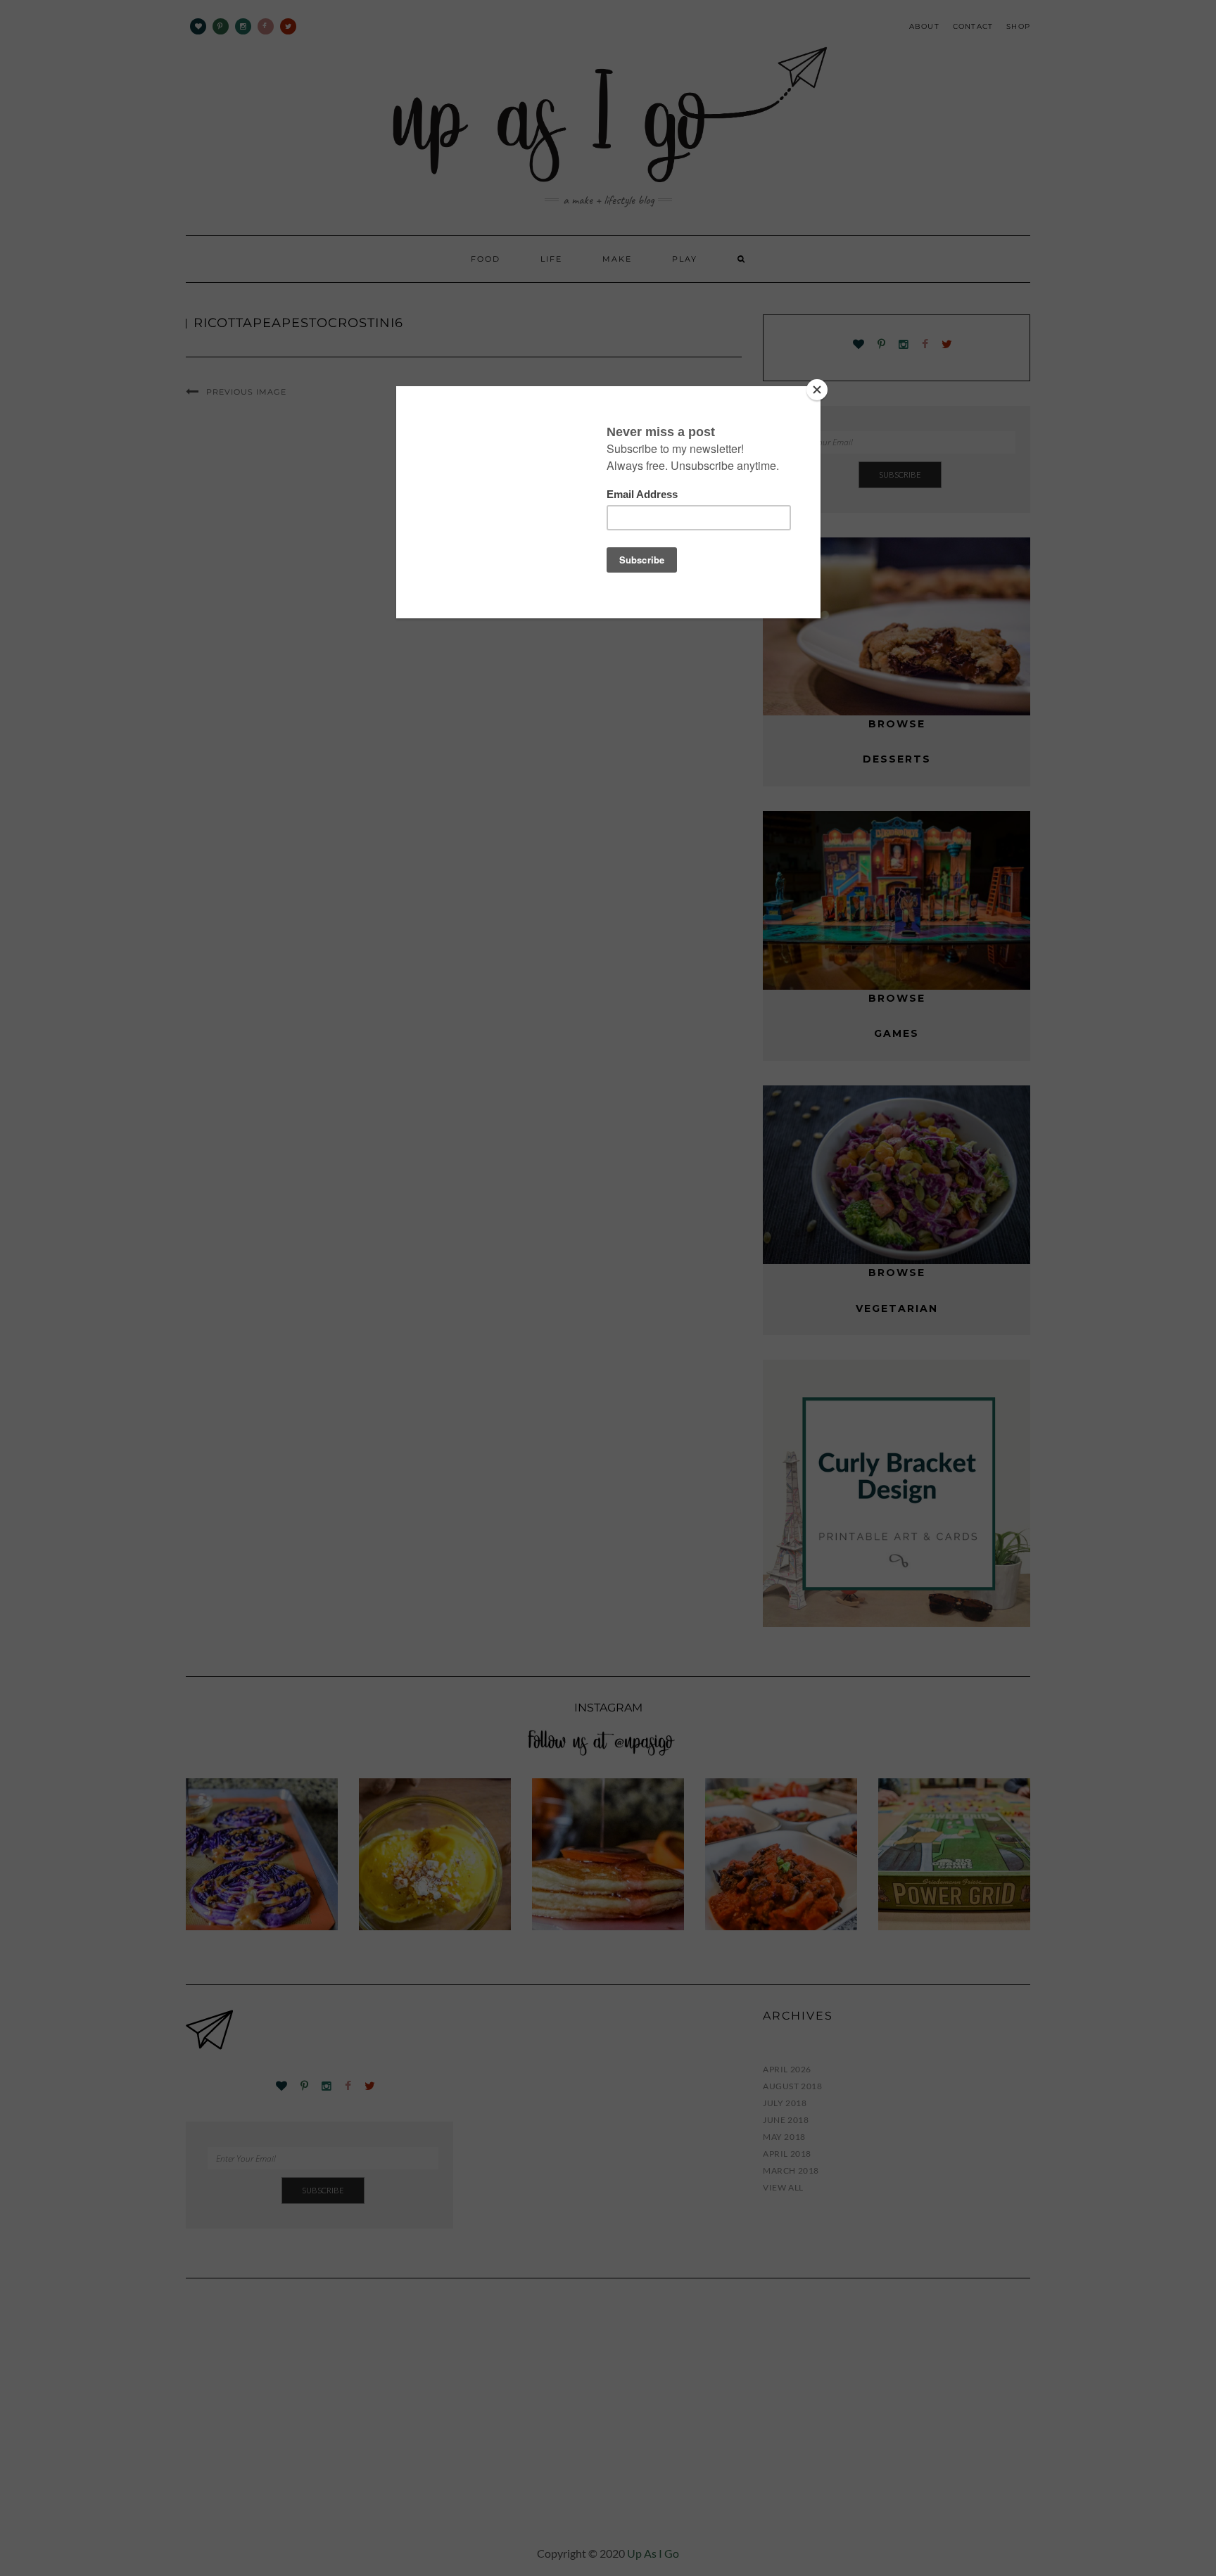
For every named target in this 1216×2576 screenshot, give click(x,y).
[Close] (817, 390)
